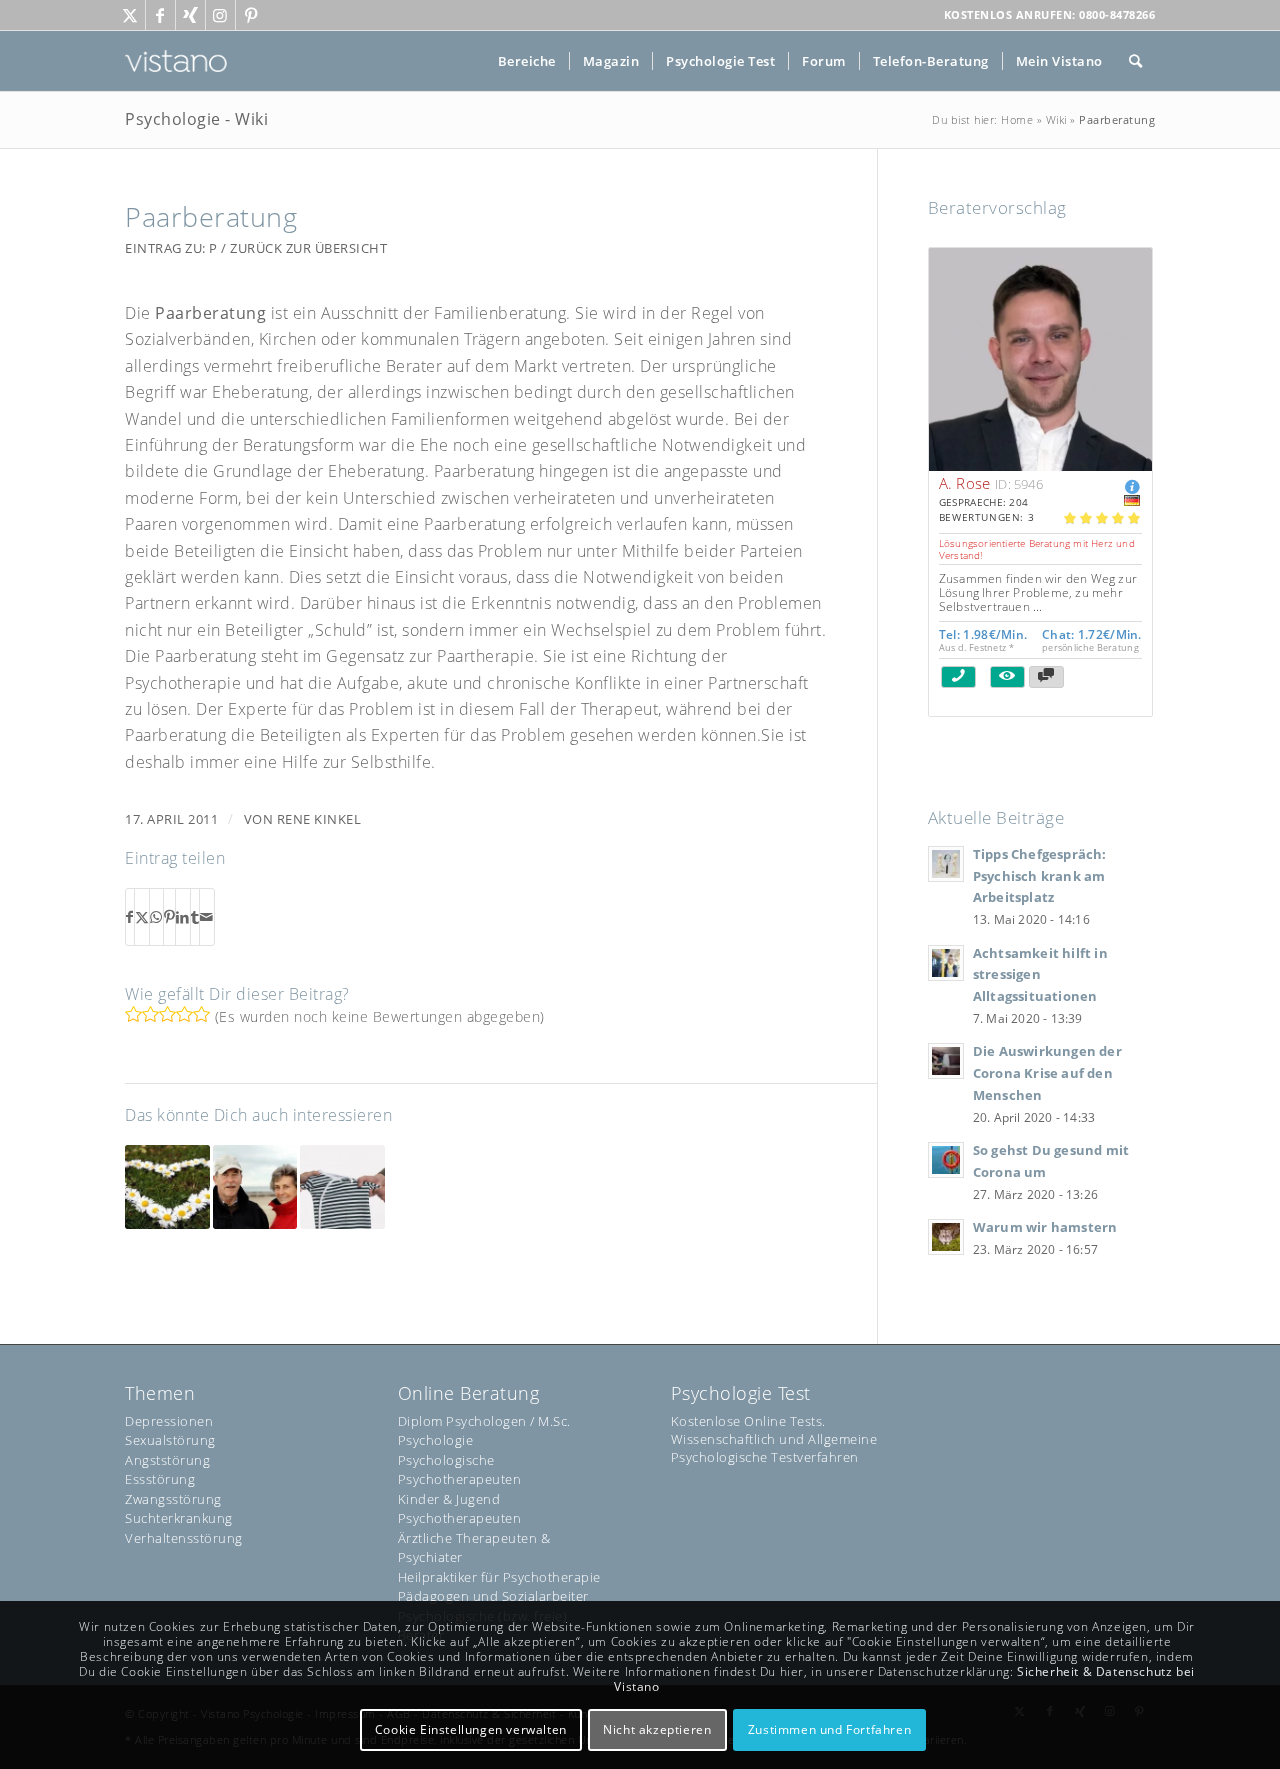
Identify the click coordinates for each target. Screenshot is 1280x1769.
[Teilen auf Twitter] (142, 917)
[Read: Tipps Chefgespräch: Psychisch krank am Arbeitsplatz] (946, 864)
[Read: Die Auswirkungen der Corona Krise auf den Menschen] (946, 1061)
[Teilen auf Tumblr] (195, 917)
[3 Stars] (167, 1014)
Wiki (1056, 119)
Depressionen (169, 1421)
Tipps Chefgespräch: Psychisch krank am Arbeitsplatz (1040, 875)
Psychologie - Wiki (196, 119)
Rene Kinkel (319, 819)
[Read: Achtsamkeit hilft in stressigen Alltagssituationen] (946, 963)
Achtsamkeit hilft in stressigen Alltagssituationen (1040, 974)
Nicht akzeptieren (657, 1729)
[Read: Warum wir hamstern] (946, 1237)
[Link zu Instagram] (220, 15)
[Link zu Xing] (190, 15)
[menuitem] (527, 61)
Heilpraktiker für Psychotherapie (499, 1577)
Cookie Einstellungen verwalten (471, 1729)
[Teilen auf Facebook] (130, 917)
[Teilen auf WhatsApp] (156, 917)
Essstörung (160, 1479)
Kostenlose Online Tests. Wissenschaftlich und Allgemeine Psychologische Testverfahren (774, 1439)
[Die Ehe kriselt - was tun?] (255, 1187)
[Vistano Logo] (176, 61)
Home (1017, 119)
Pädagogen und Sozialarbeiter (493, 1596)
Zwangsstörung (173, 1499)
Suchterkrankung (179, 1518)
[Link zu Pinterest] (251, 15)
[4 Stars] (184, 1014)
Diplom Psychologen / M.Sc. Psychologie (484, 1431)
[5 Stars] (201, 1014)
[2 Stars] (150, 1014)
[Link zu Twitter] (130, 15)
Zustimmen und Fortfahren (829, 1729)
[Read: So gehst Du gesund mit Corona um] (946, 1160)
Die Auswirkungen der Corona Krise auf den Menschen (1047, 1072)
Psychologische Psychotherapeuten (460, 1470)
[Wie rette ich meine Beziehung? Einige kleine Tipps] (167, 1187)
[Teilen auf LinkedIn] (183, 917)
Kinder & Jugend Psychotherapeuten (460, 1509)
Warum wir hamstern (1045, 1227)
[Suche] (1136, 61)
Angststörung (167, 1460)
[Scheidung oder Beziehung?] (342, 1187)
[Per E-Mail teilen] (207, 917)
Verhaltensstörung (184, 1538)
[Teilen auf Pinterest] (170, 917)
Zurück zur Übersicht (308, 248)
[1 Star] (133, 1014)
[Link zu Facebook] (160, 15)
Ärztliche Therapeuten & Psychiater (474, 1548)
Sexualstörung (170, 1440)
